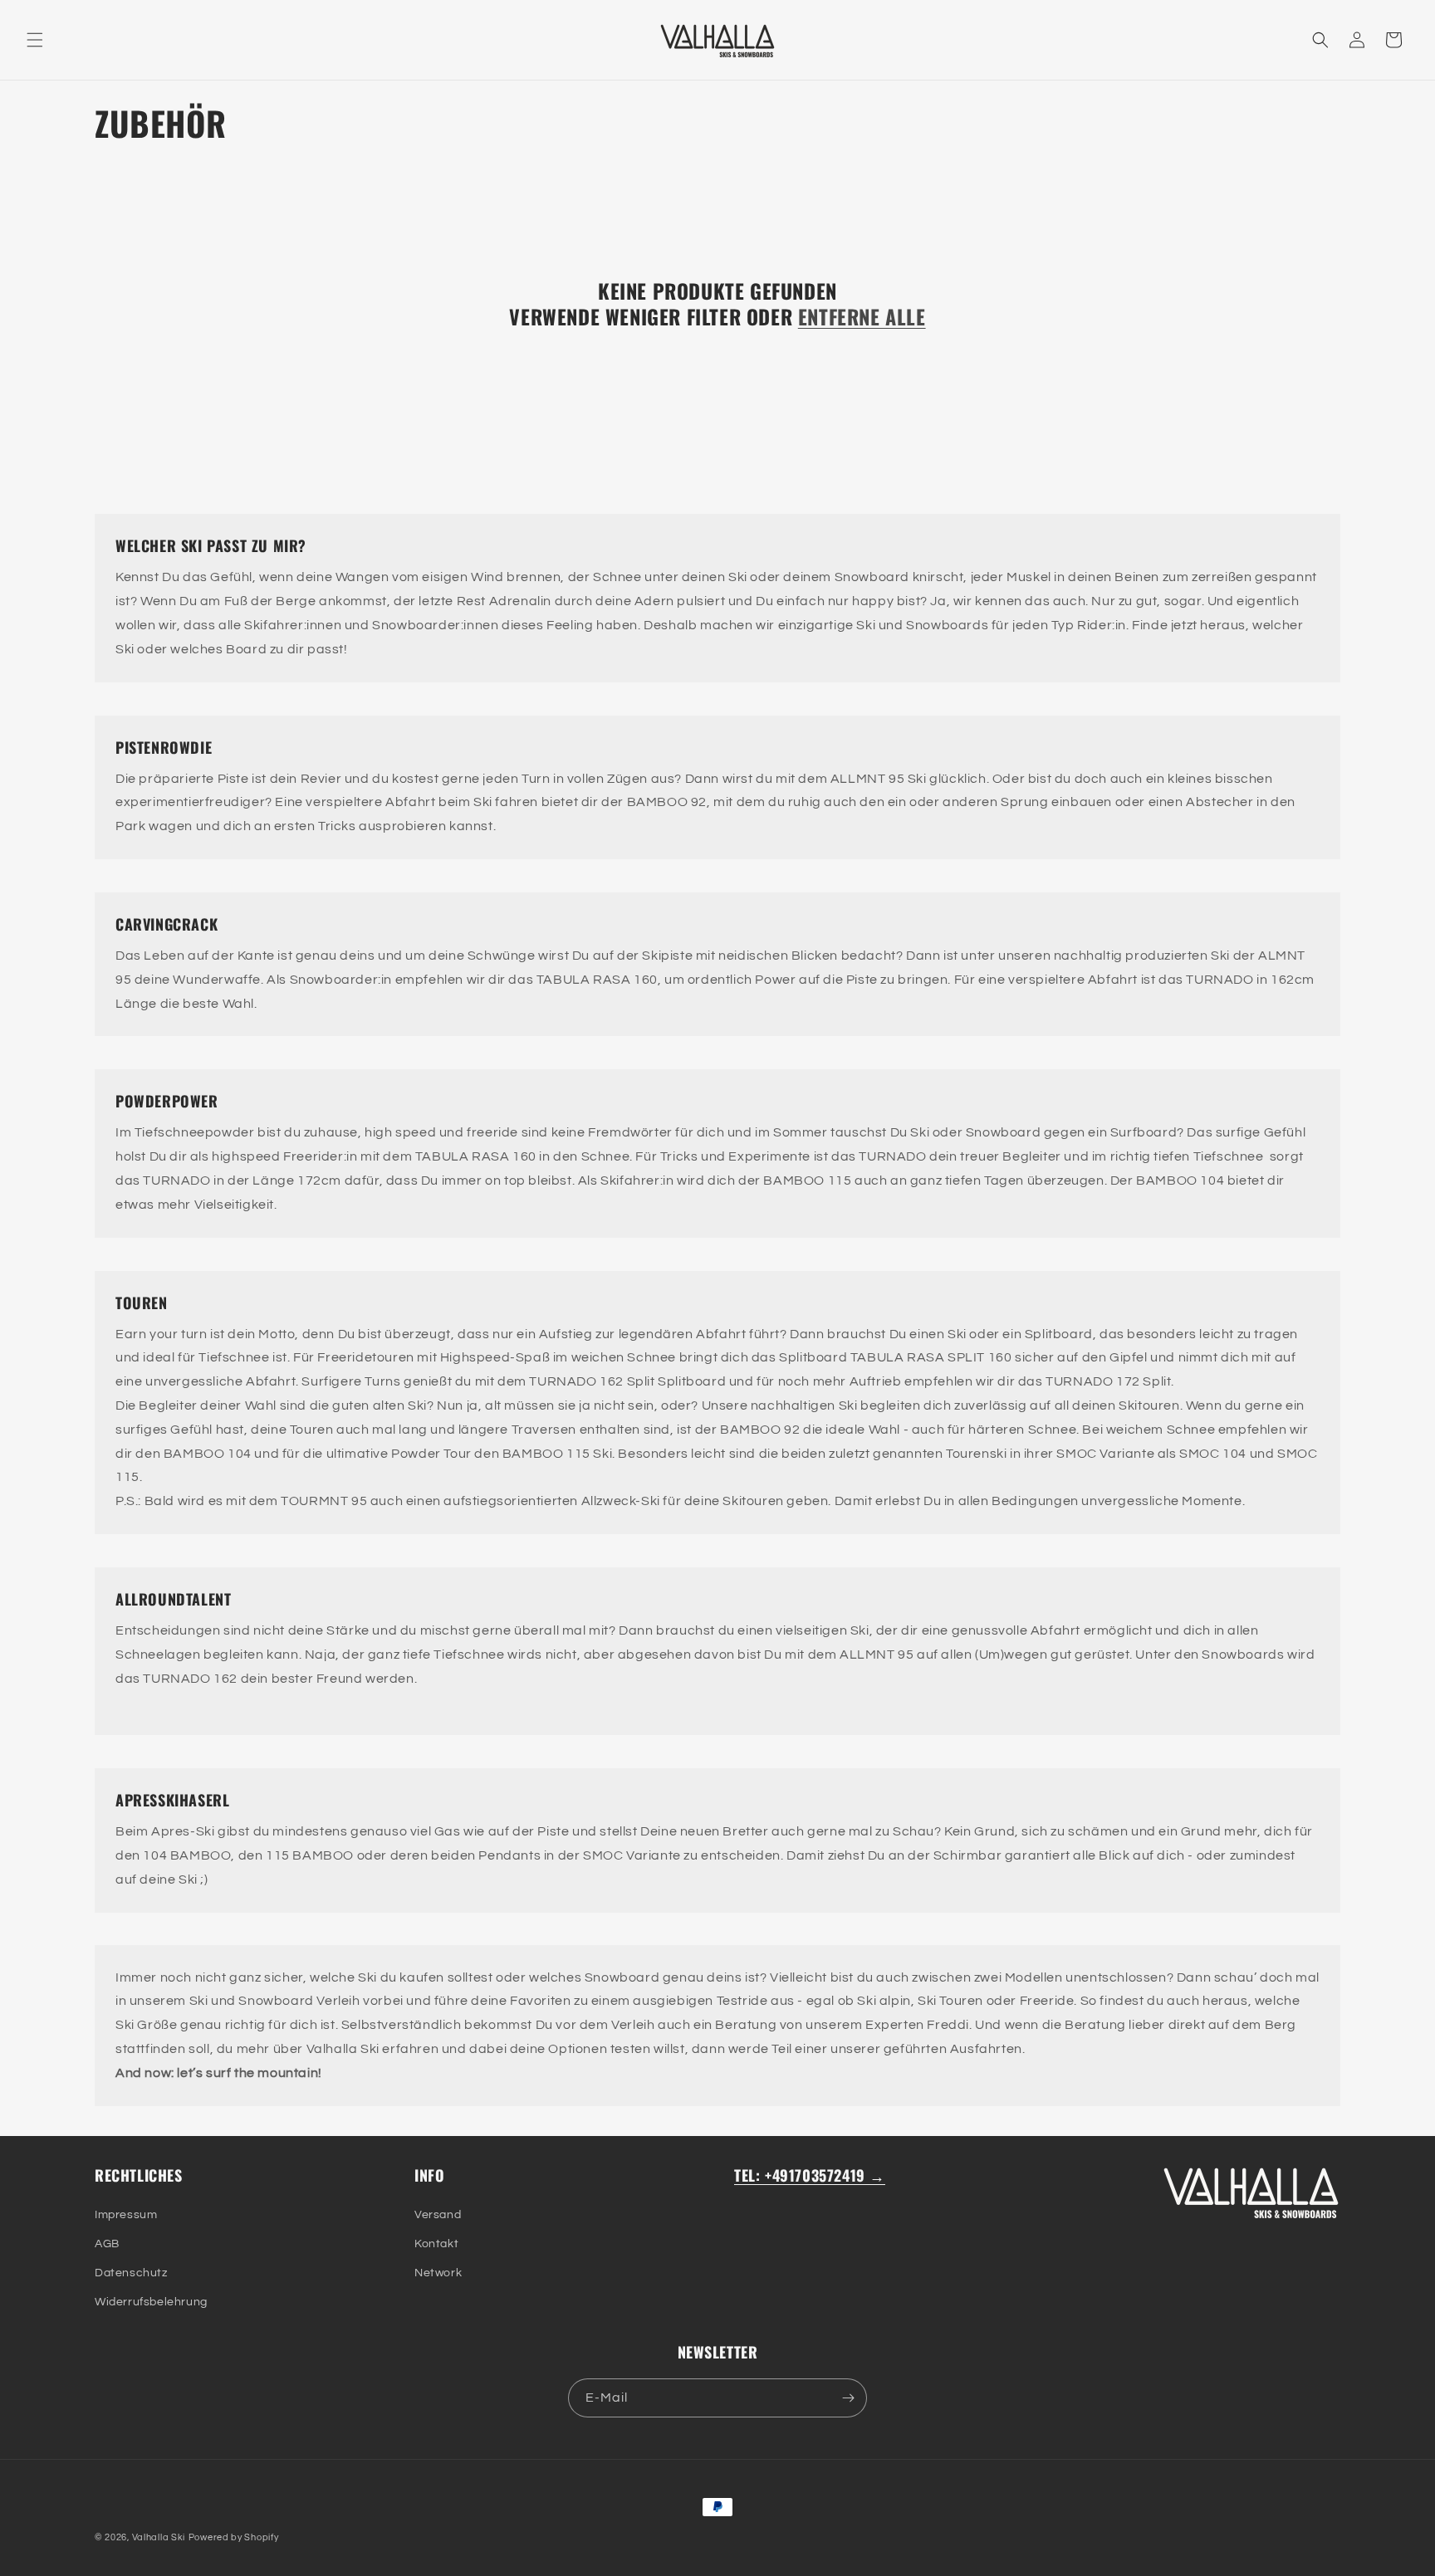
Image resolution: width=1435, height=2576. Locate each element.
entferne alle (862, 317)
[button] (35, 40)
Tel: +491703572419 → (810, 2175)
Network (438, 2273)
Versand (438, 2215)
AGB (107, 2244)
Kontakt (436, 2244)
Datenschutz (131, 2273)
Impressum (126, 2215)
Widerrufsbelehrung (151, 2302)
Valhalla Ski (159, 2537)
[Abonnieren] (848, 2398)
